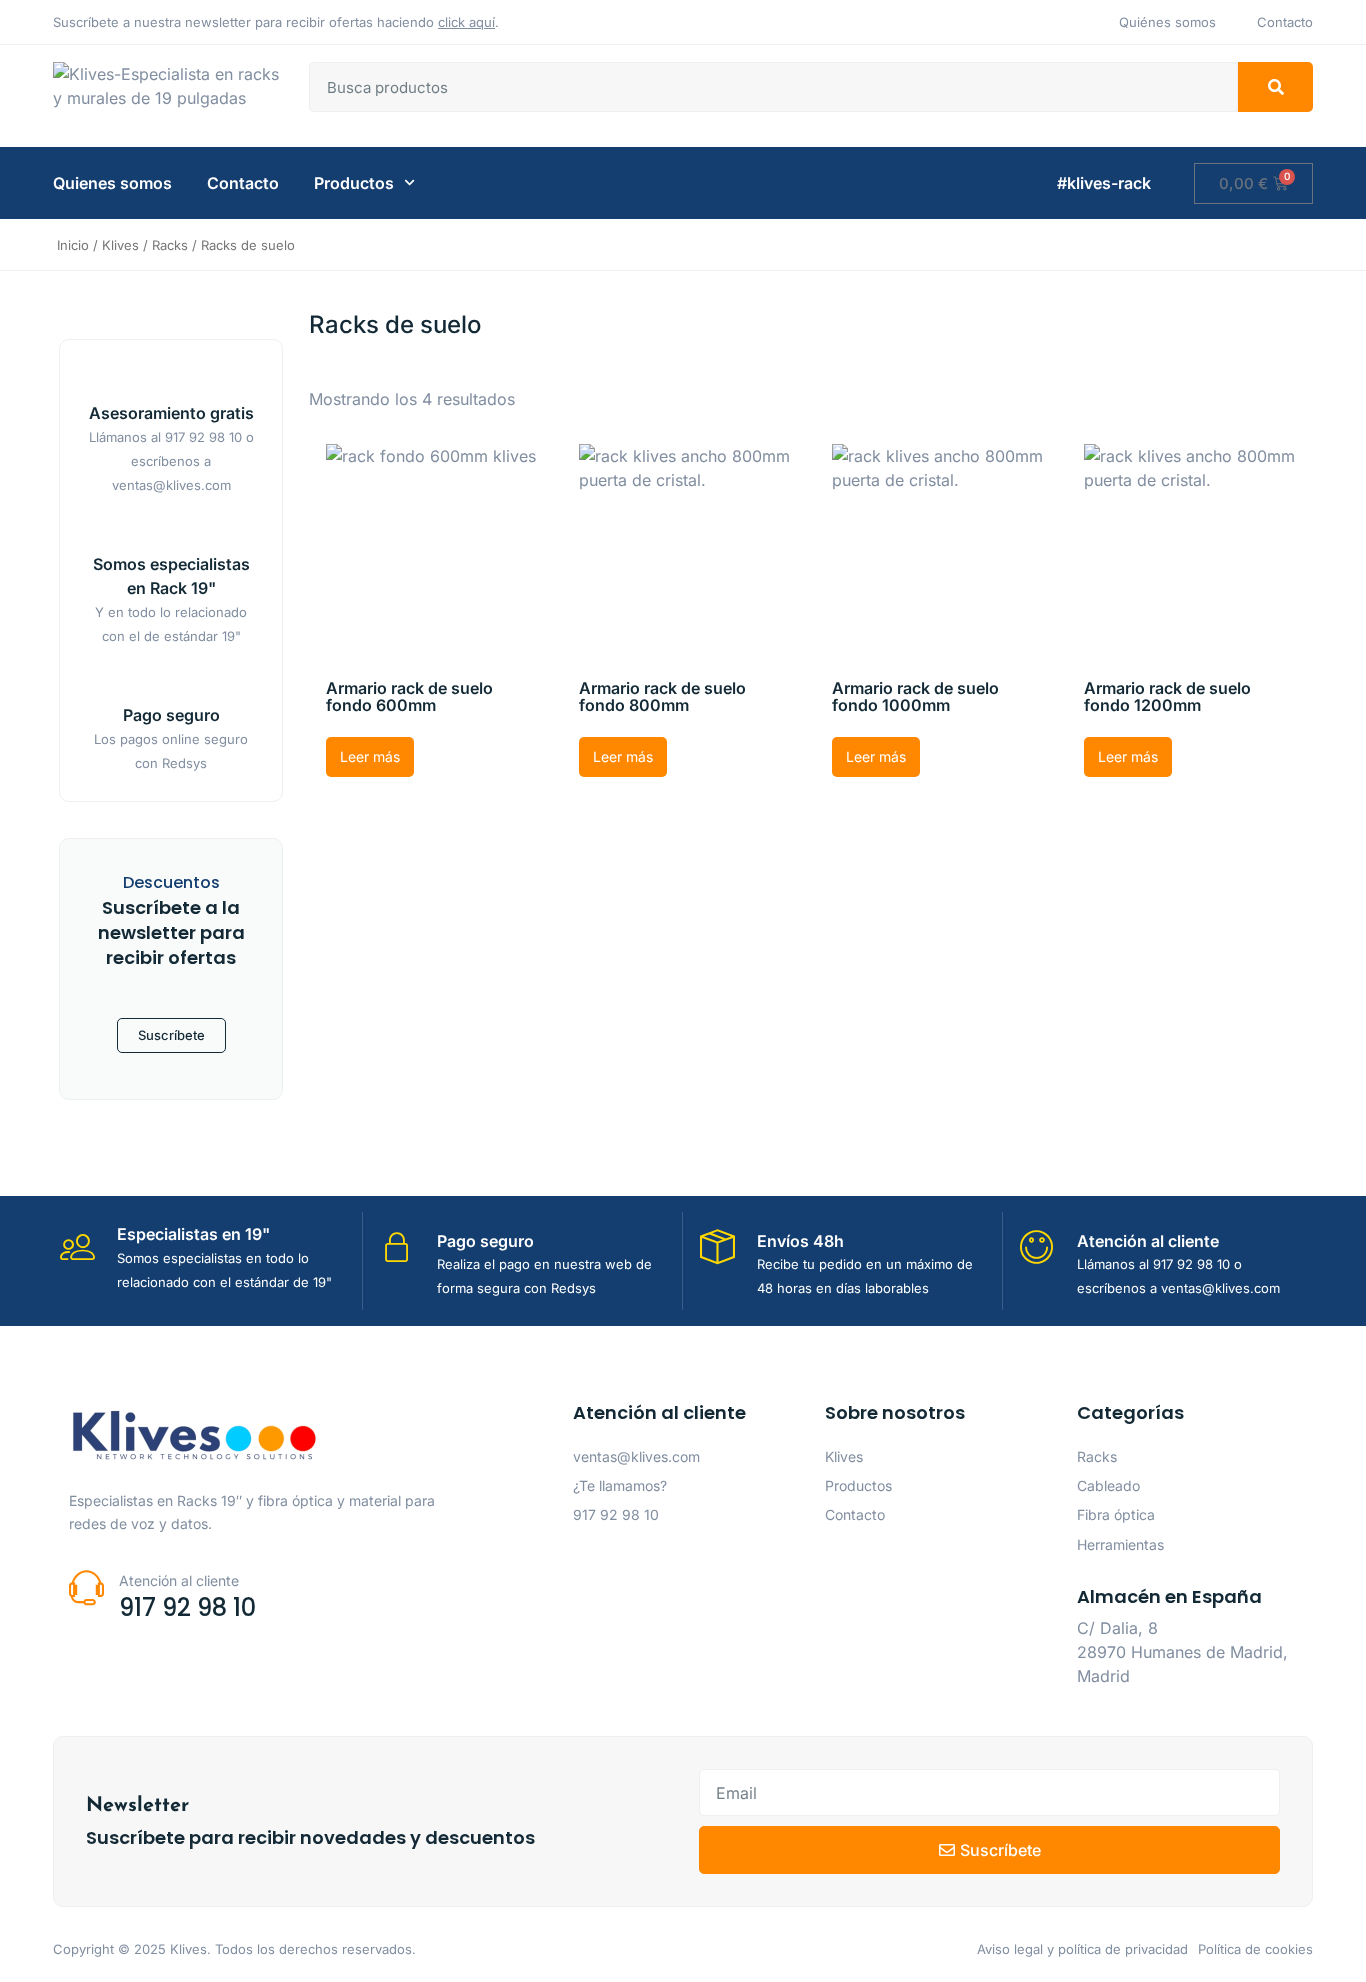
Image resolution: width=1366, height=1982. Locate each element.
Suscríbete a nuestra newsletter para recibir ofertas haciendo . (276, 22)
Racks (170, 245)
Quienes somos (112, 183)
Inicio (73, 245)
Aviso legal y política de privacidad (1082, 1949)
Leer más (370, 756)
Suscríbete (171, 1035)
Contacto (243, 183)
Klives (120, 245)
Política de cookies (1255, 1949)
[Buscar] (1275, 87)
